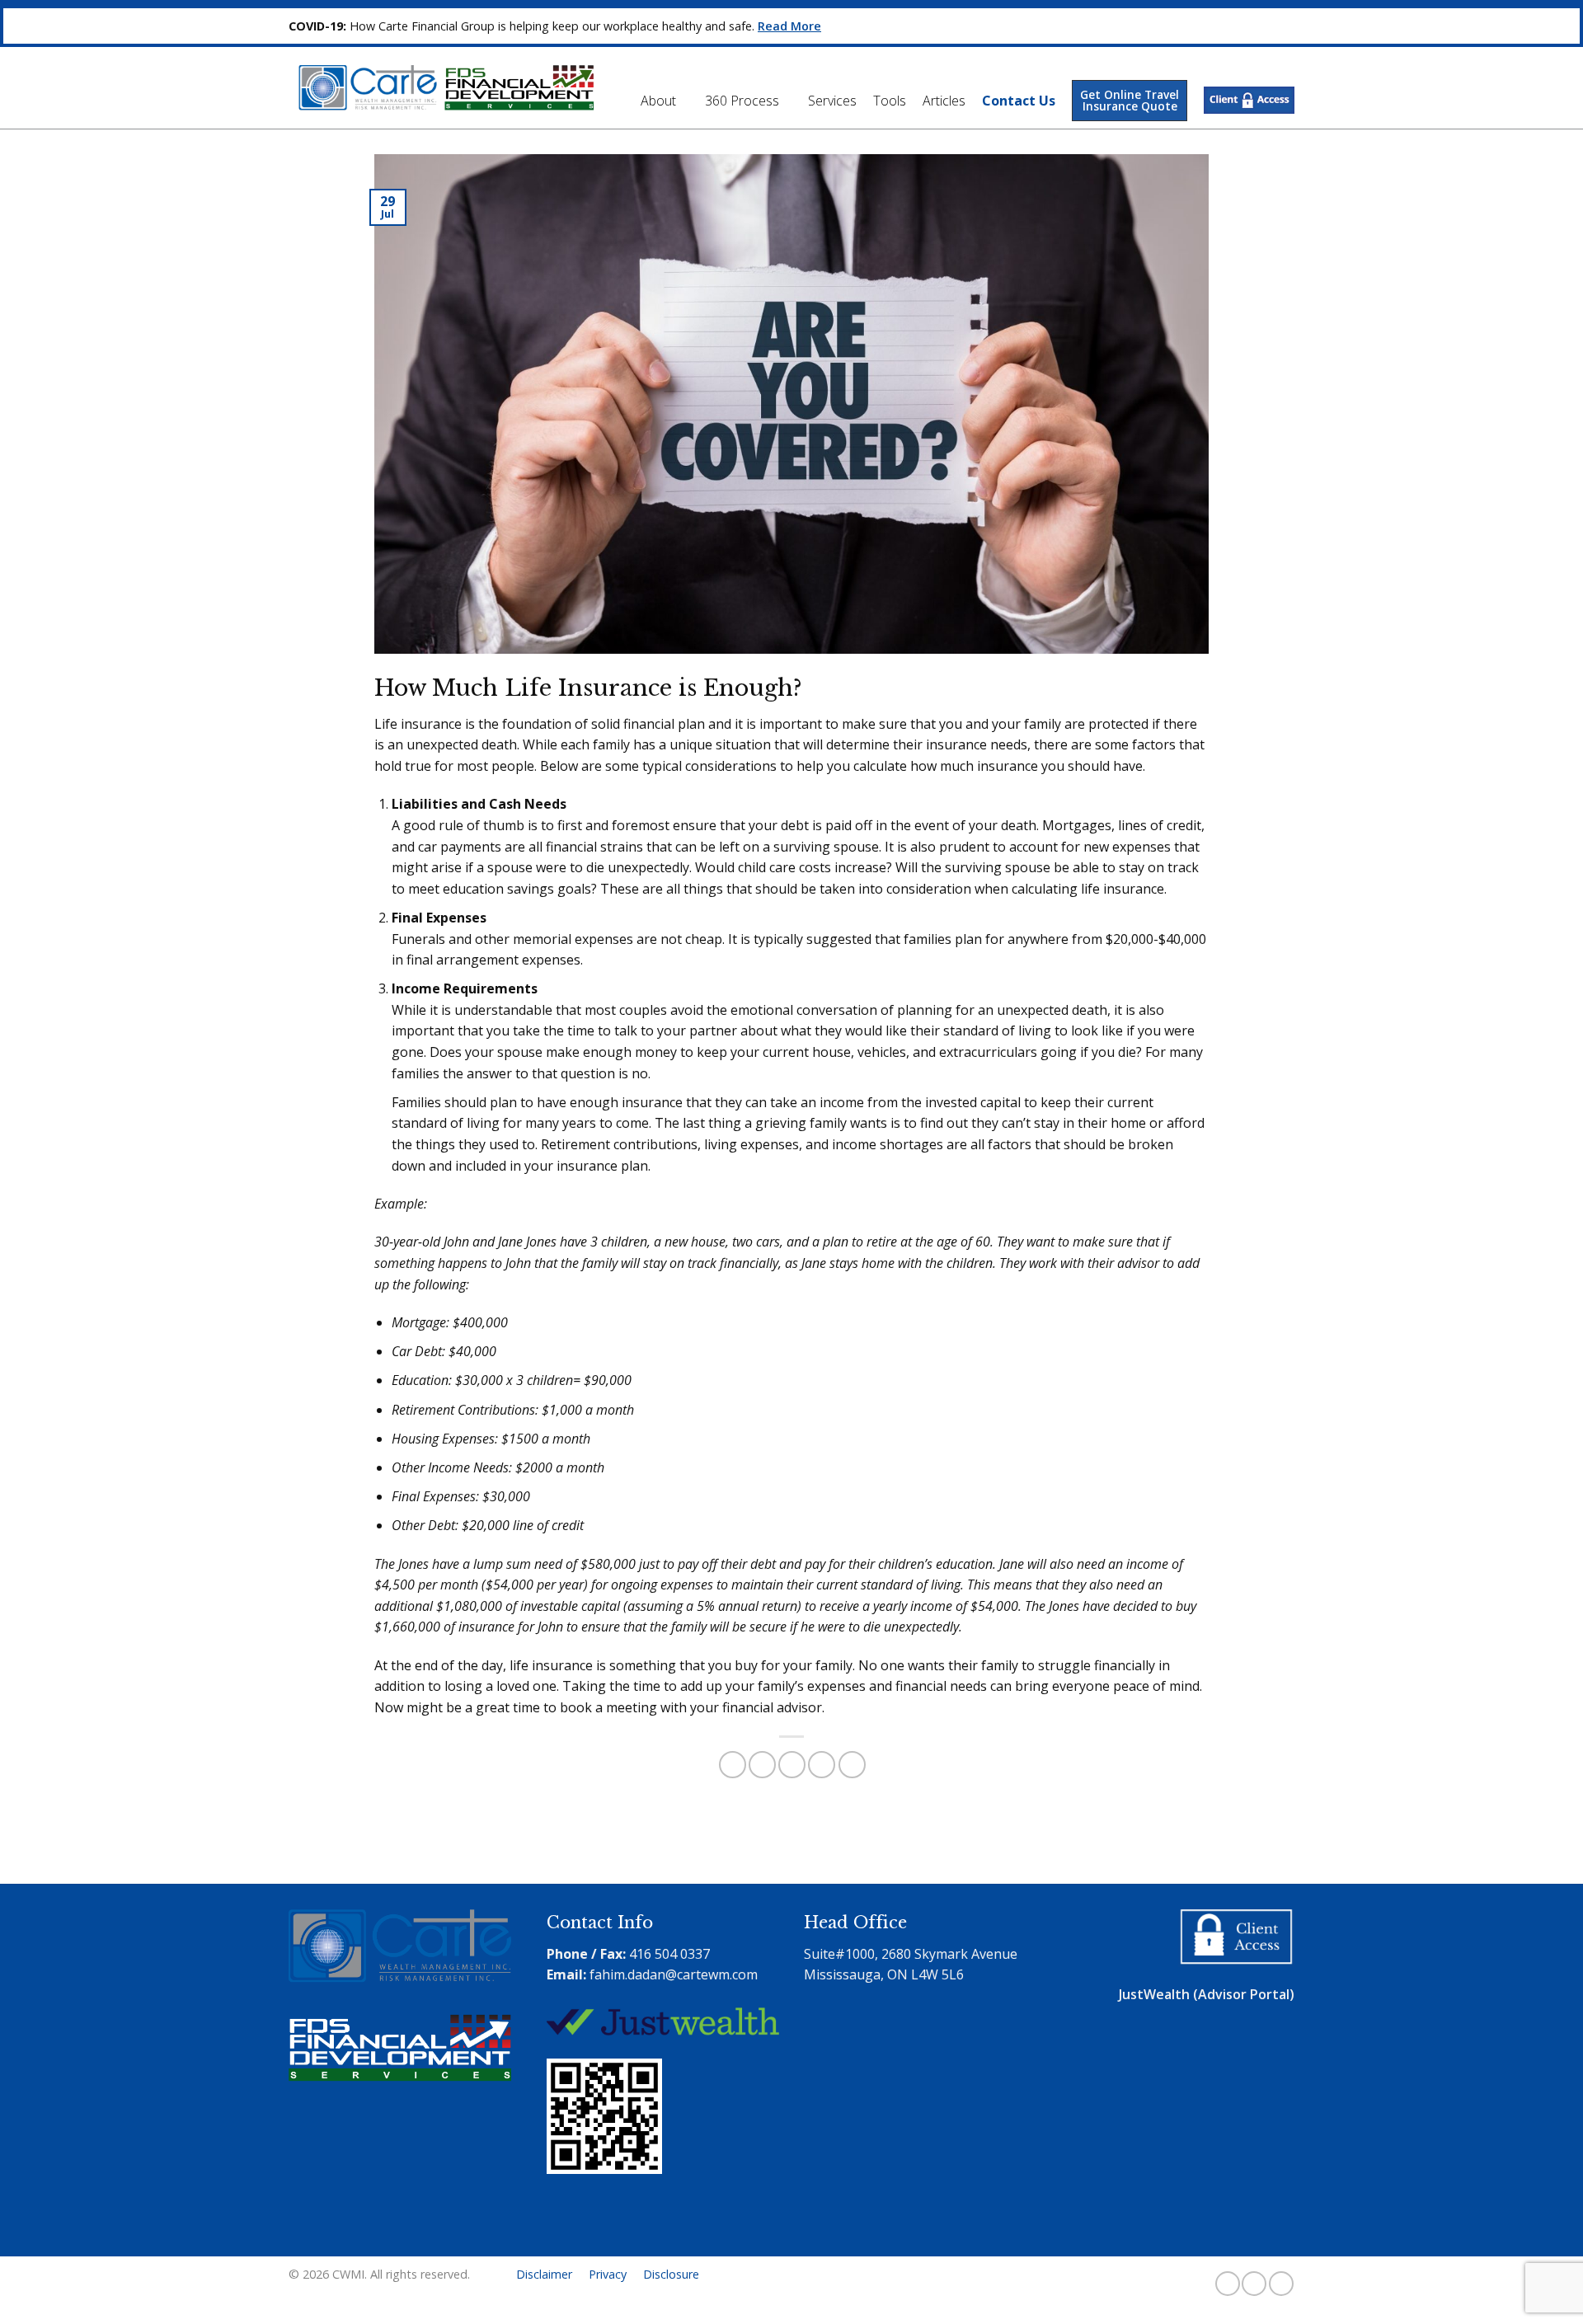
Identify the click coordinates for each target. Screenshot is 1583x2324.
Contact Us (1019, 101)
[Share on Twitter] (762, 1765)
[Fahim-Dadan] (608, 2226)
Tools (890, 101)
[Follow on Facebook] (1228, 2284)
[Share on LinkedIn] (852, 1765)
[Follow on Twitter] (1254, 2284)
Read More (789, 26)
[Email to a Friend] (792, 1765)
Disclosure (671, 2274)
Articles (944, 101)
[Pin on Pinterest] (822, 1765)
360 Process (742, 101)
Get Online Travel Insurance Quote (1130, 100)
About (658, 101)
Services (832, 101)
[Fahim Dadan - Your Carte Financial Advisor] (441, 88)
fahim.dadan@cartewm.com (674, 1974)
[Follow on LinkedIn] (1281, 2284)
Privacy (608, 2274)
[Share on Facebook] (733, 1765)
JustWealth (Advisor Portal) (1207, 1994)
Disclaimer (544, 2274)
